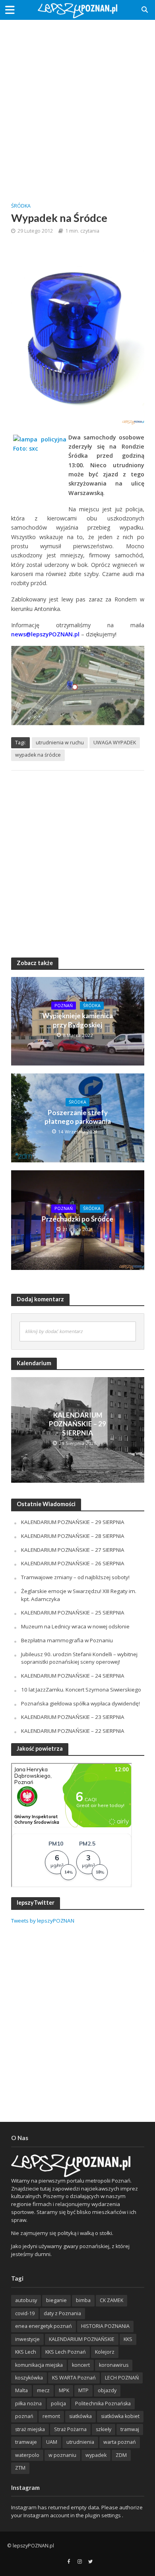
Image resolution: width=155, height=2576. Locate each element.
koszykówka (29, 2378)
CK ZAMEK (111, 2300)
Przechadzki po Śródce (77, 1219)
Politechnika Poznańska (103, 2404)
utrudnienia (80, 2442)
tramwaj (130, 2429)
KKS (128, 2339)
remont (51, 2416)
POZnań (64, 1006)
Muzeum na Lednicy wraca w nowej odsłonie (75, 1626)
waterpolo (27, 2455)
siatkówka (80, 2416)
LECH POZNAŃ (122, 2378)
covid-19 (25, 2313)
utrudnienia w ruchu (60, 743)
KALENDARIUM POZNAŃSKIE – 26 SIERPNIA (73, 1563)
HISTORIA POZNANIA (105, 2326)
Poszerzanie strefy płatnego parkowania (78, 1117)
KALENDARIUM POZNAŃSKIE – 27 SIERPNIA (73, 1550)
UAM (52, 2442)
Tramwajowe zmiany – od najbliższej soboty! (75, 1577)
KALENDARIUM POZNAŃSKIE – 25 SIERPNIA (73, 1613)
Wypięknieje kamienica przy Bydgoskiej (77, 1020)
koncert (81, 2365)
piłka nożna (28, 2404)
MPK (64, 2390)
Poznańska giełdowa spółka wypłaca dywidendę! (80, 1703)
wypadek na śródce (38, 755)
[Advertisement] (77, 105)
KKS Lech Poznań (66, 2352)
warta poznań (120, 2442)
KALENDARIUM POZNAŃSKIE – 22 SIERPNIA (73, 1731)
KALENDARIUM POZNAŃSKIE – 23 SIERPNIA (73, 1717)
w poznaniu (62, 2455)
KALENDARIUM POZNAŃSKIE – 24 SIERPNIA (73, 1676)
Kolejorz (105, 2352)
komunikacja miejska (39, 2365)
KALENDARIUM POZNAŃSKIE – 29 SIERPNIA (77, 1424)
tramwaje (26, 2442)
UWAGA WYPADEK (115, 743)
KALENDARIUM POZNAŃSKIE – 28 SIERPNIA (73, 1536)
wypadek (96, 2455)
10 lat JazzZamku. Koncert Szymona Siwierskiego (81, 1690)
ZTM (20, 2468)
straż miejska (30, 2429)
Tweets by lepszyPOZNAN (43, 1921)
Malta (21, 2390)
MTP (83, 2390)
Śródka (21, 206)
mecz (43, 2390)
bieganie (56, 2300)
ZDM (121, 2455)
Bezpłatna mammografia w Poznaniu (67, 1640)
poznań (24, 2416)
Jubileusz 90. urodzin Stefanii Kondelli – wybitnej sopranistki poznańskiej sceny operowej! (79, 1658)
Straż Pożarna (70, 2429)
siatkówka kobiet (120, 2416)
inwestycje (27, 2339)
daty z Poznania (62, 2313)
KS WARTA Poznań (74, 2378)
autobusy (26, 2300)
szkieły (104, 2429)
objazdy (107, 2390)
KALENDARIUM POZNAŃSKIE (82, 2339)
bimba (83, 2300)
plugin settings (104, 2515)
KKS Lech (26, 2352)
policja (58, 2404)
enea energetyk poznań (44, 2326)
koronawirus (114, 2365)
